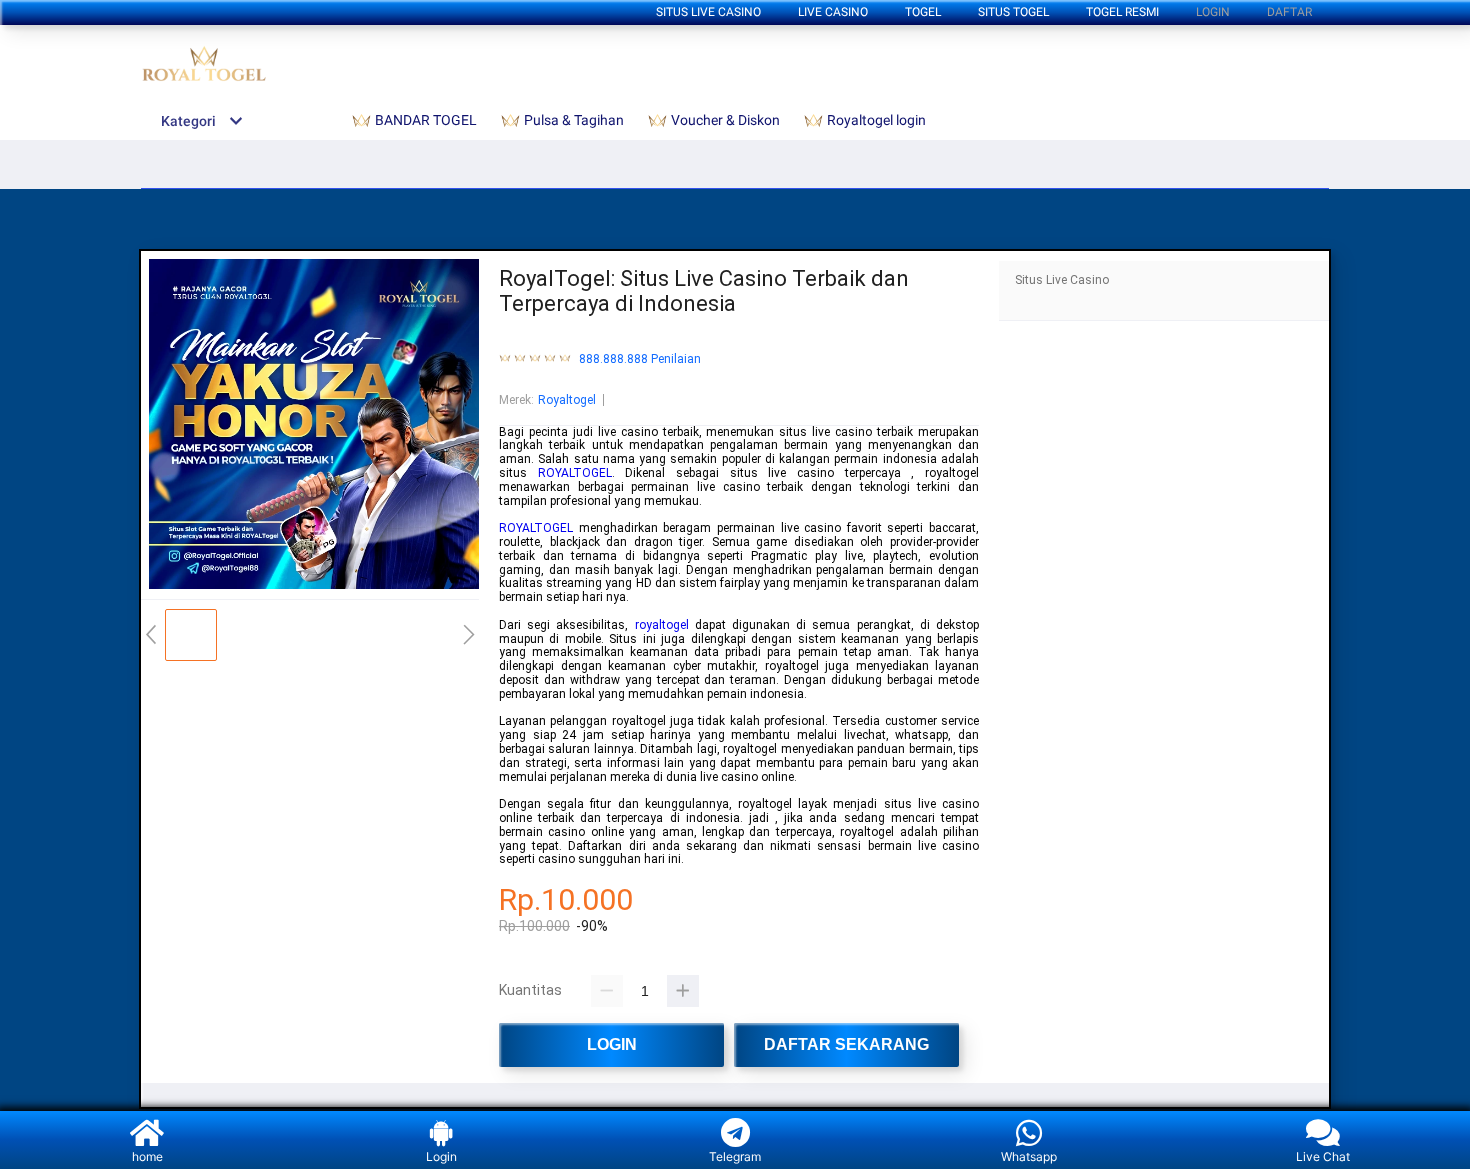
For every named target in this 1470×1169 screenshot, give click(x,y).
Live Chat (1323, 1156)
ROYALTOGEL (575, 473)
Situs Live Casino (708, 12)
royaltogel (662, 625)
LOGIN (1213, 12)
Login (441, 1156)
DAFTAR (1289, 12)
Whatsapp (1029, 1156)
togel (923, 12)
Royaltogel (567, 400)
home (147, 1156)
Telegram (735, 1156)
